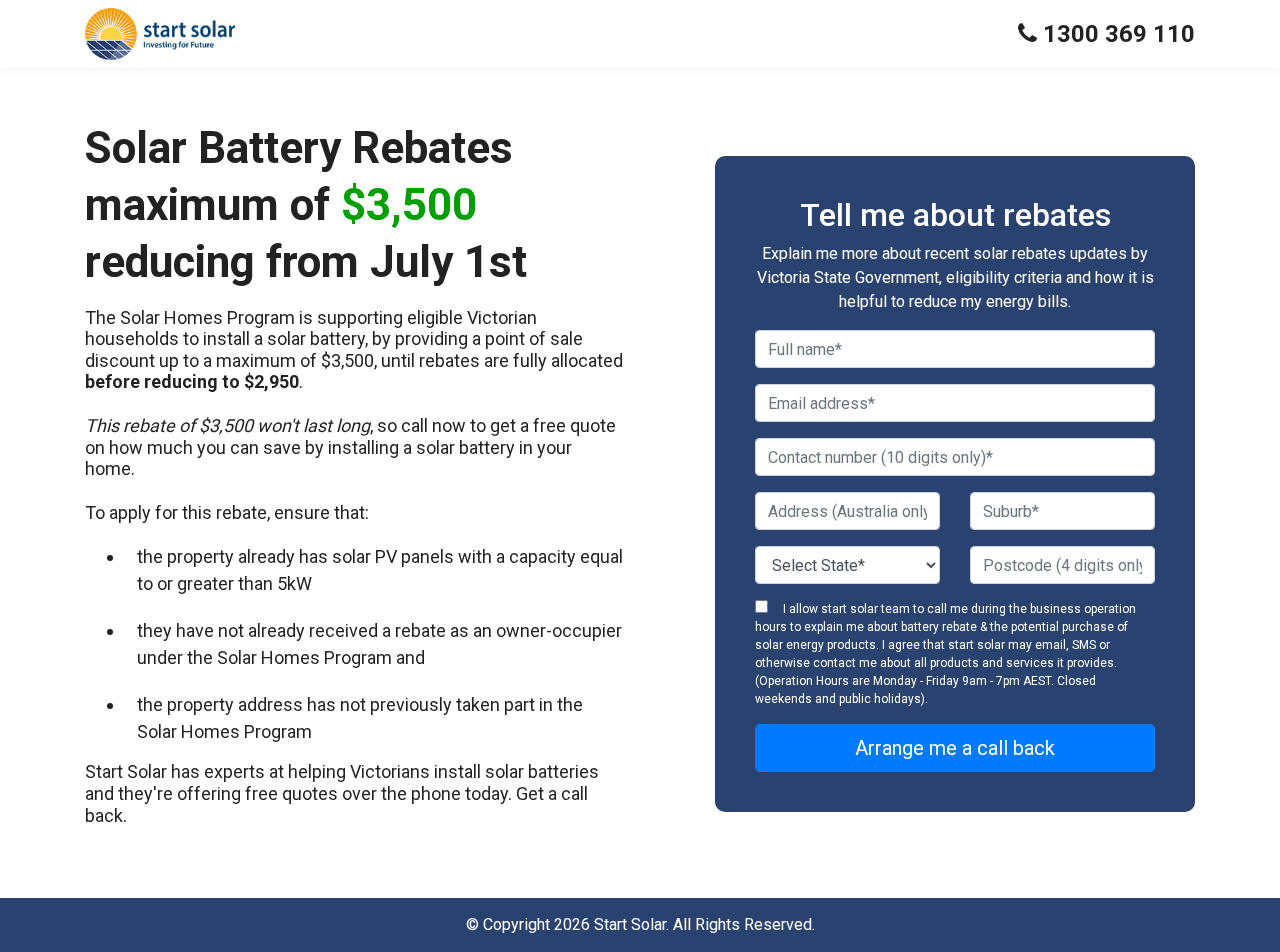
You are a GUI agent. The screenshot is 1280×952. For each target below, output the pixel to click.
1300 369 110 (1116, 34)
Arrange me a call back (955, 748)
